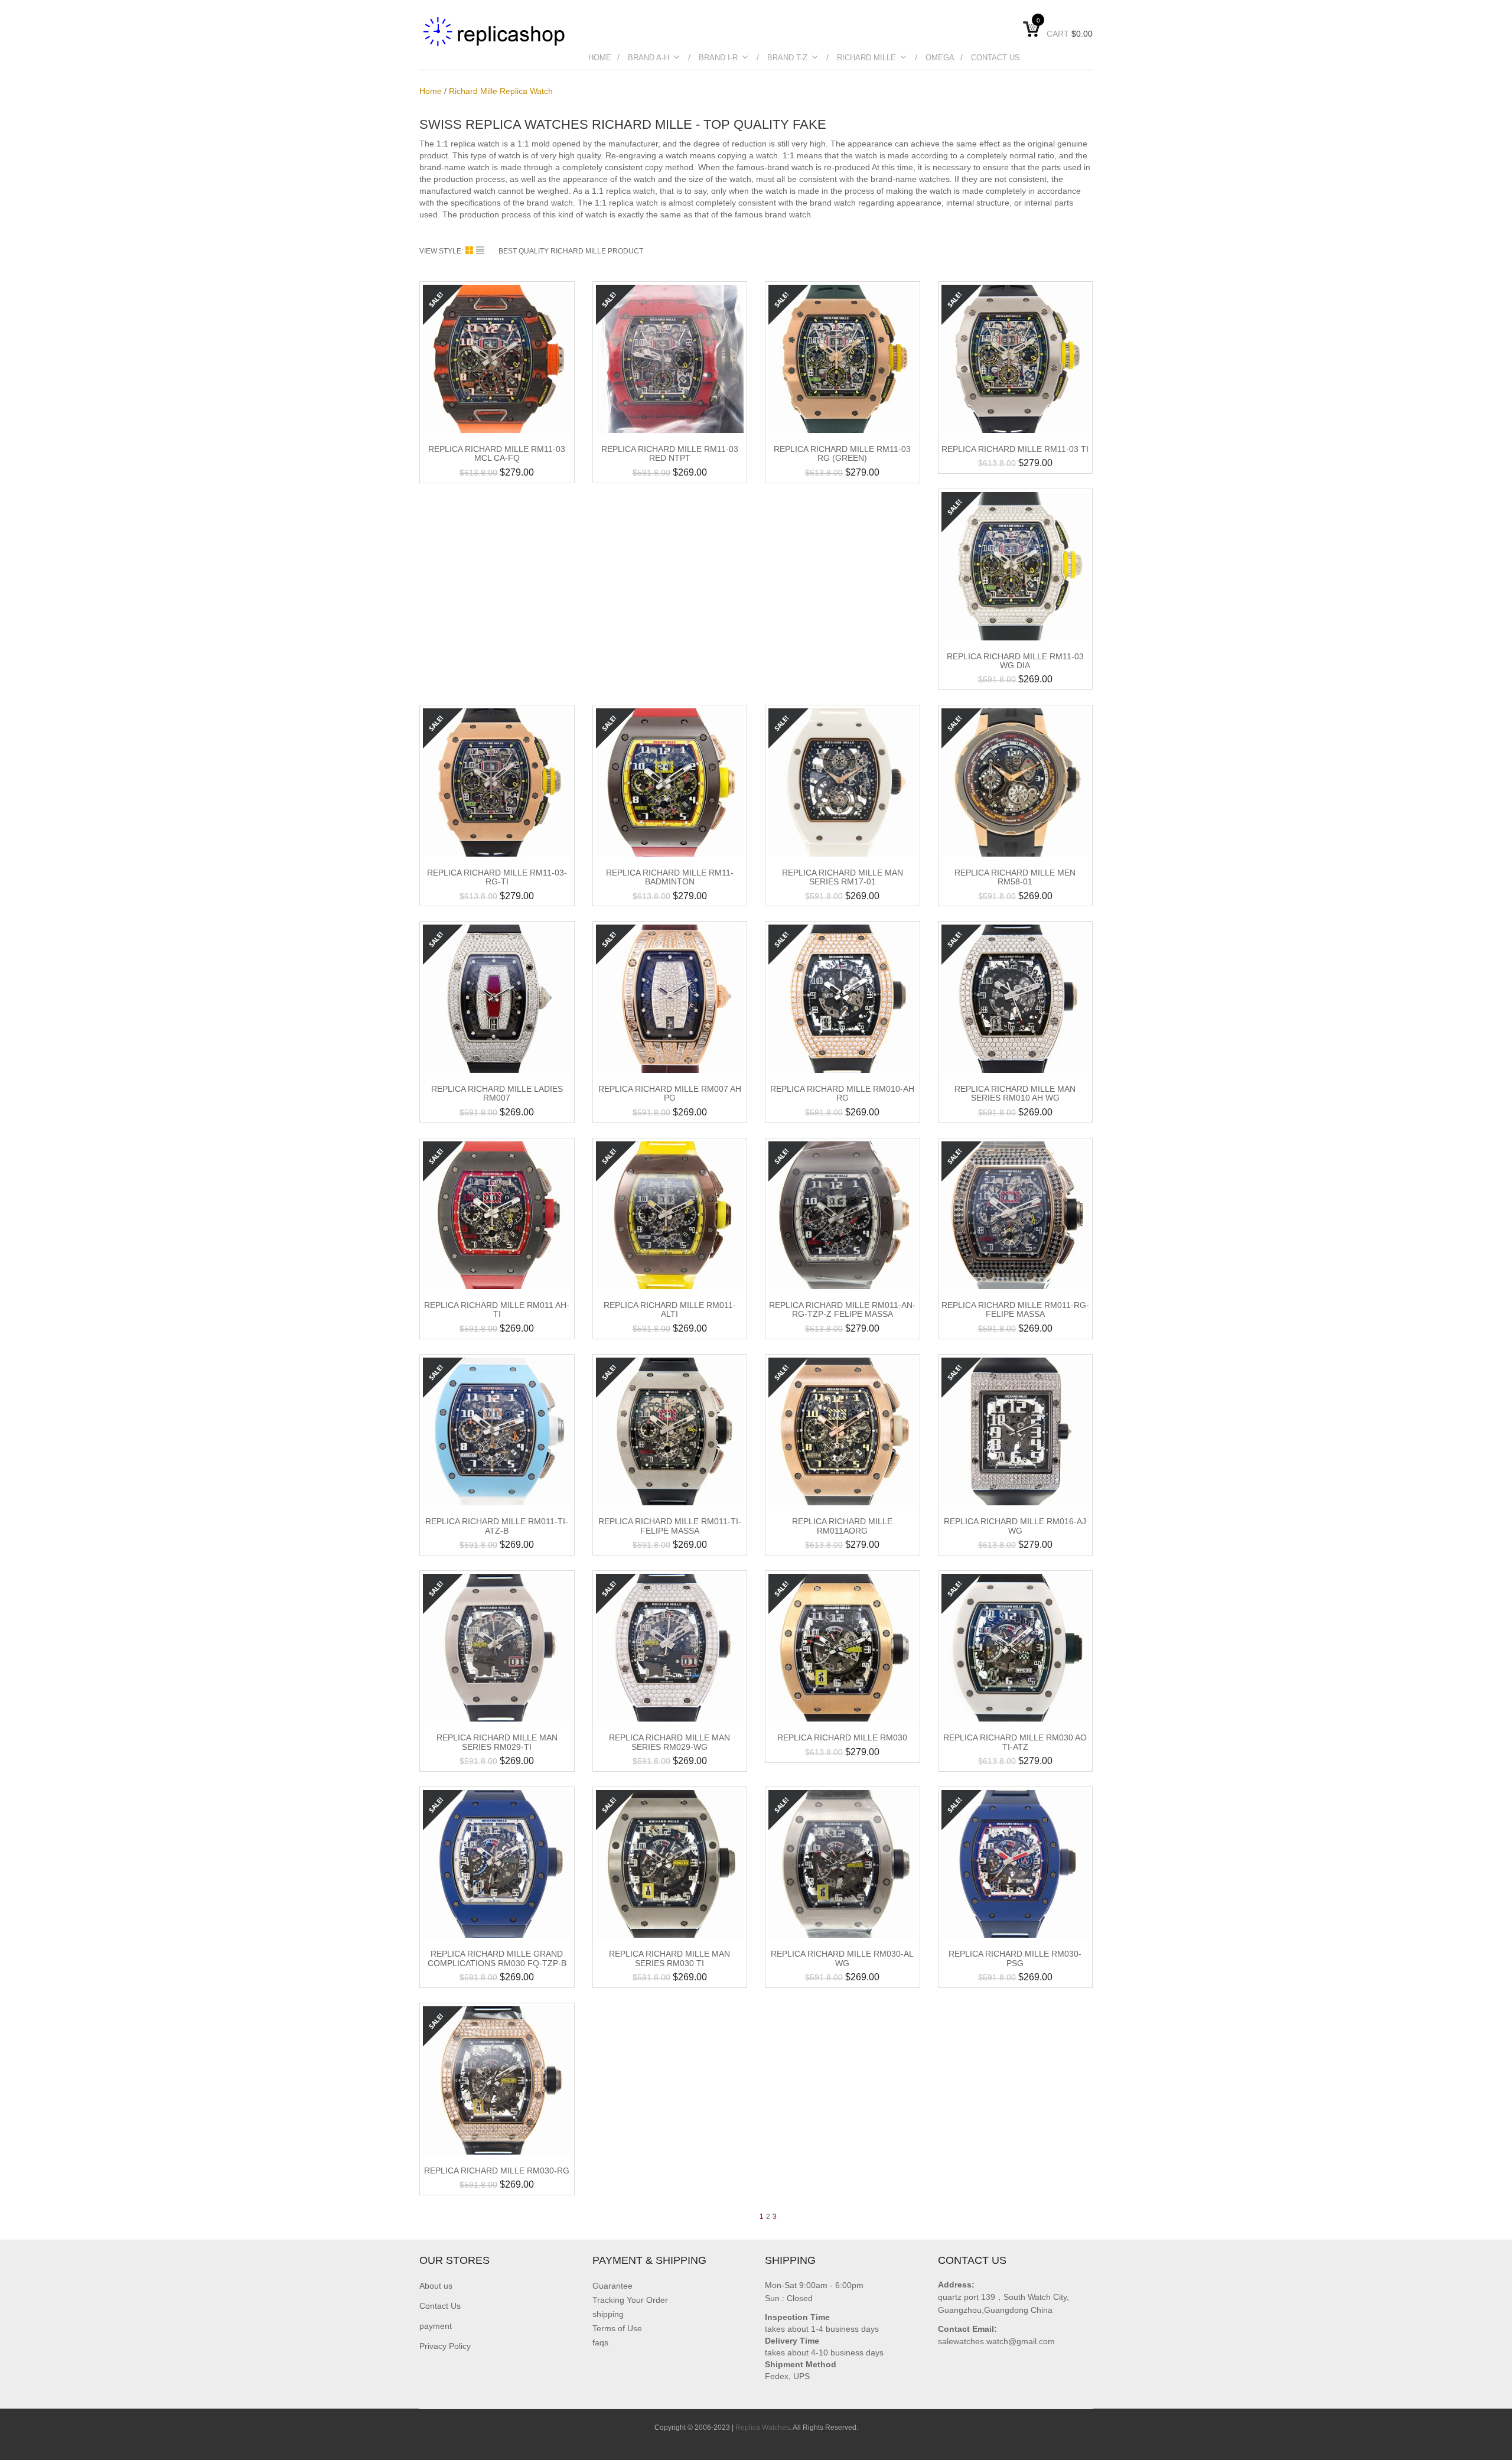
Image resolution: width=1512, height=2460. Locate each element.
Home (600, 58)
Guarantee (612, 2286)
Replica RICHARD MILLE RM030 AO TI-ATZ (1015, 1742)
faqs (600, 2342)
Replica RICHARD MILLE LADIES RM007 (497, 1093)
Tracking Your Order (630, 2300)
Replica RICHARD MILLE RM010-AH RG (842, 1093)
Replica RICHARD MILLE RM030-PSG (1015, 1958)
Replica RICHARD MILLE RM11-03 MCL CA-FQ (497, 453)
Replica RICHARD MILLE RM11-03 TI (1015, 449)
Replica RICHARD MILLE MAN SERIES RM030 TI (669, 1958)
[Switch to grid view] (471, 250)
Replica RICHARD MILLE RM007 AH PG (670, 1093)
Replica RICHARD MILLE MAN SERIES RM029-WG (669, 1742)
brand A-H (649, 58)
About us (436, 2286)
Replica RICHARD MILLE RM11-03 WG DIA (1015, 661)
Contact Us (995, 58)
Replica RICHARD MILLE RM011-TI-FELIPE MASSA (670, 1526)
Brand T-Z (787, 58)
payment (436, 2326)
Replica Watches (762, 2428)
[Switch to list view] (480, 250)
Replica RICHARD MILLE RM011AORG (842, 1526)
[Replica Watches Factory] (495, 31)
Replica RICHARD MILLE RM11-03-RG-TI (497, 877)
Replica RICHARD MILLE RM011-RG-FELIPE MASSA (1015, 1309)
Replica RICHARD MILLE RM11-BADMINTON (670, 877)
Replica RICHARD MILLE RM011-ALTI (670, 1309)
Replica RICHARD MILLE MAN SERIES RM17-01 (843, 877)
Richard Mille (866, 58)
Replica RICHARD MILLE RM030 (842, 1737)
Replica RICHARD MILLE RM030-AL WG (842, 1958)
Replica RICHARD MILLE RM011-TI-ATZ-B (497, 1526)
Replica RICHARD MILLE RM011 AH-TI (497, 1309)
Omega (940, 58)
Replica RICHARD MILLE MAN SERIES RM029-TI (497, 1742)
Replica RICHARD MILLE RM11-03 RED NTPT (670, 453)
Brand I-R (718, 58)
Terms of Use (617, 2328)
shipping (608, 2314)
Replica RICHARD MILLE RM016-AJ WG (1015, 1526)
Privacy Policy (445, 2346)
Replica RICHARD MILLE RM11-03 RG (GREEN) (842, 453)
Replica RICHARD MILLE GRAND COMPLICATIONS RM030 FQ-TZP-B (497, 1958)
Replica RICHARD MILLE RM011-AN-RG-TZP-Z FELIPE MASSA (842, 1309)
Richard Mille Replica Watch (501, 91)
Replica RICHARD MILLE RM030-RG (497, 2171)
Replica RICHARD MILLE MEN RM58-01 (1015, 877)
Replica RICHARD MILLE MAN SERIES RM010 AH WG (1015, 1093)
